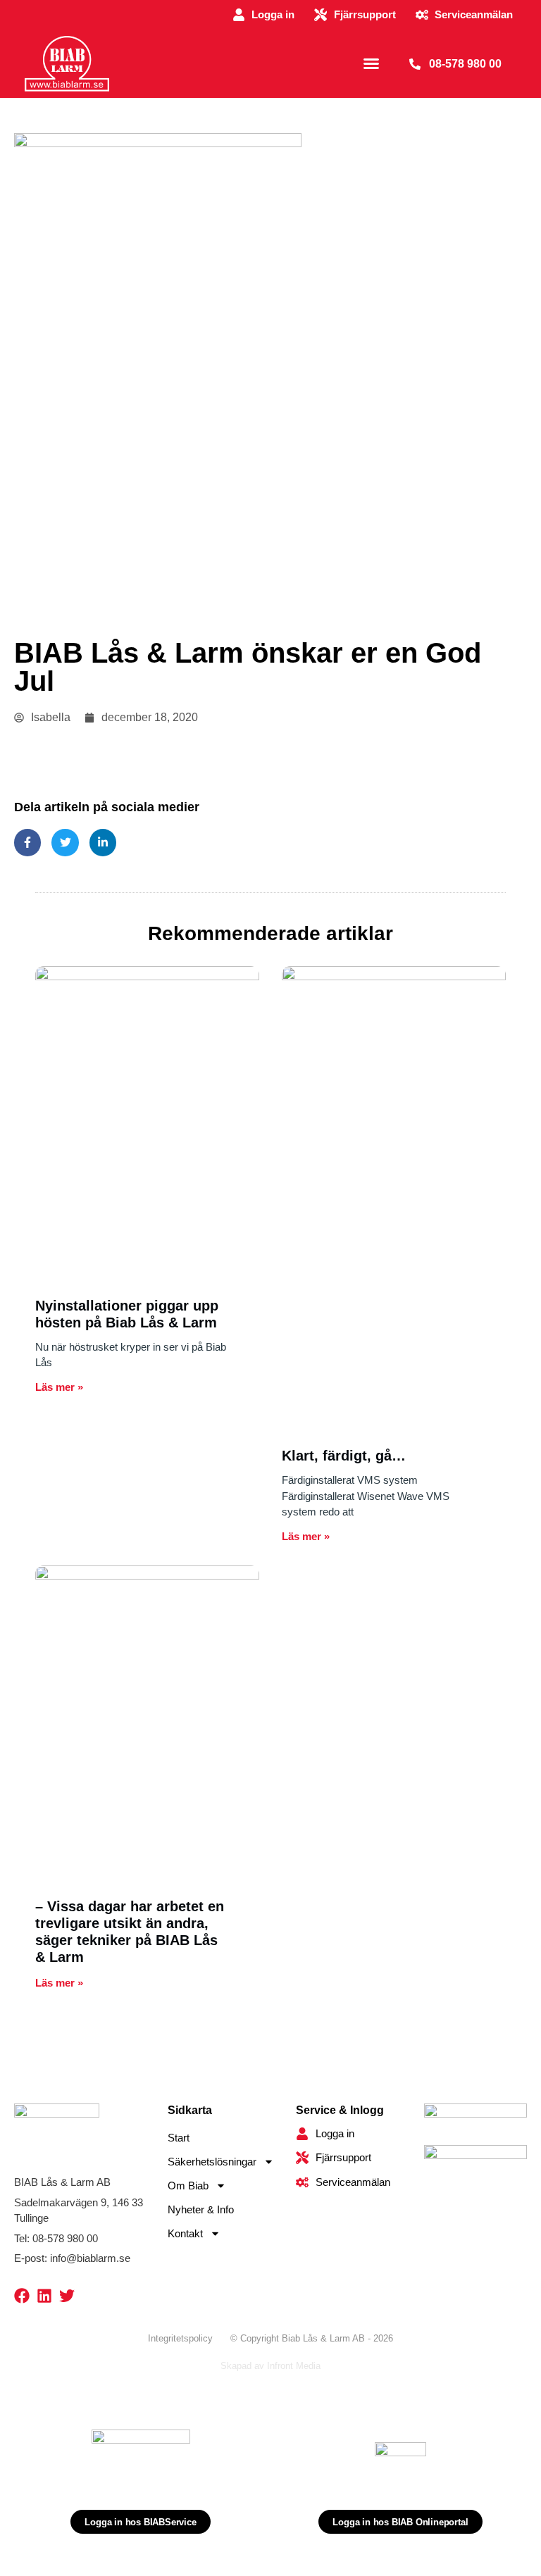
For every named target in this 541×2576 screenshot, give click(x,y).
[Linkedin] (44, 2296)
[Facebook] (22, 2296)
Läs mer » (59, 1387)
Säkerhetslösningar (212, 2162)
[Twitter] (67, 2296)
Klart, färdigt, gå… (344, 1456)
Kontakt (185, 2233)
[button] (371, 63)
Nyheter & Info (201, 2209)
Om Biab (188, 2186)
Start (179, 2138)
